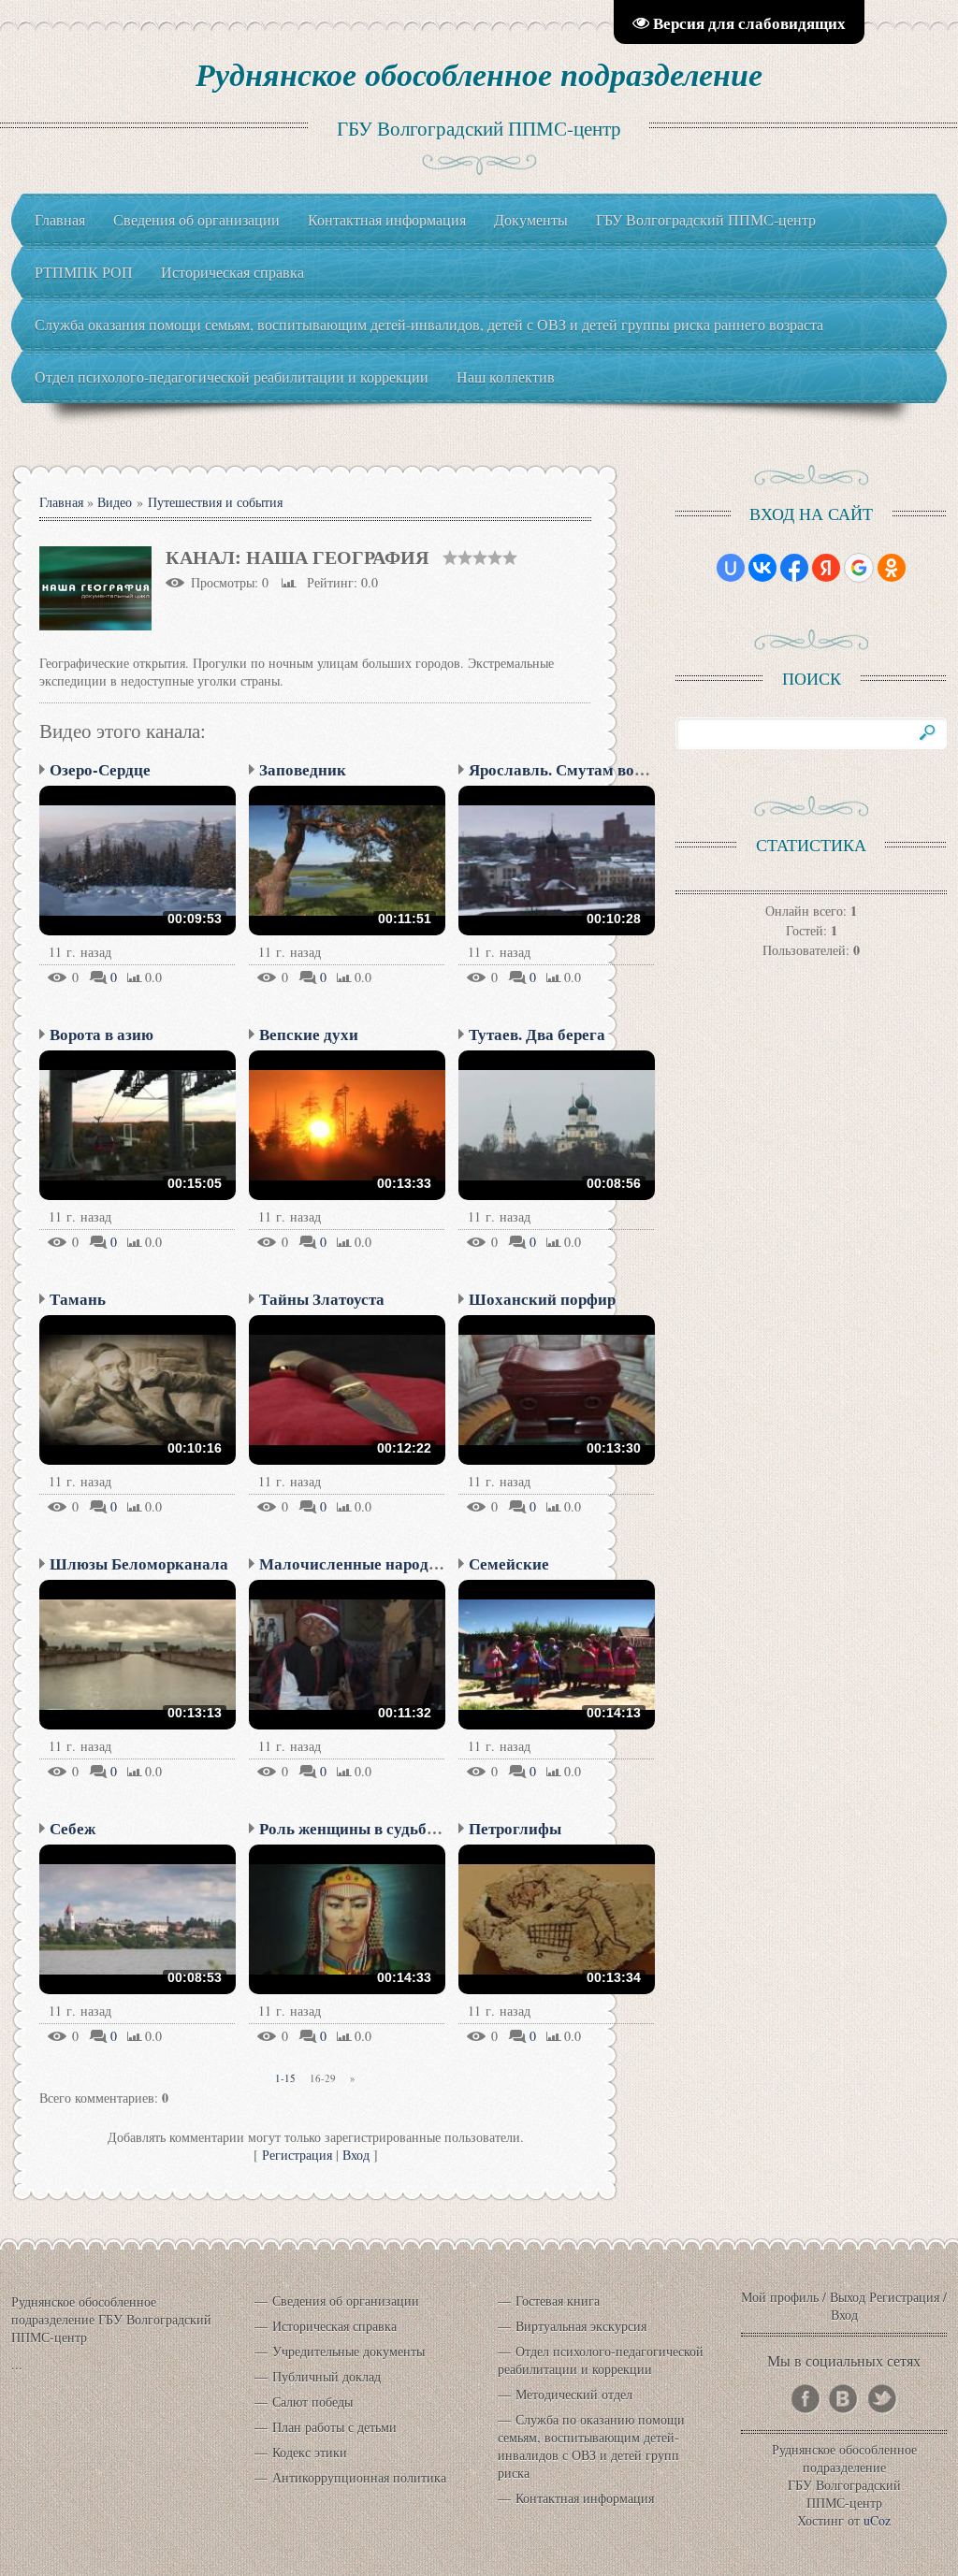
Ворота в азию (102, 1034)
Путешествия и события (215, 502)
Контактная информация (585, 2498)
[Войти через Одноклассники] (892, 568)
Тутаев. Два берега (537, 1034)
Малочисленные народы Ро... (366, 1563)
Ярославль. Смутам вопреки (573, 769)
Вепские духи (309, 1034)
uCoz (877, 2520)
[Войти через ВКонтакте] (762, 568)
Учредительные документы (348, 2351)
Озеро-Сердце (100, 769)
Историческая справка (334, 2326)
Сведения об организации (346, 2301)
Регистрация (297, 2155)
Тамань (78, 1299)
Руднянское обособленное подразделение (479, 74)
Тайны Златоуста (322, 1299)
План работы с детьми (334, 2427)
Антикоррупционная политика (359, 2477)
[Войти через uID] (731, 568)
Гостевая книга (558, 2301)
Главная (61, 502)
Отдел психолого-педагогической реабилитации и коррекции (601, 2360)
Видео (115, 502)
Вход (356, 2155)
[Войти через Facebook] (794, 568)
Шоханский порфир (542, 1299)
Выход (848, 2297)
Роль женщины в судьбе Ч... (360, 1828)
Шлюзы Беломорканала (139, 1563)
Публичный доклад (327, 2376)
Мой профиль (780, 2297)
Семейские (509, 1563)
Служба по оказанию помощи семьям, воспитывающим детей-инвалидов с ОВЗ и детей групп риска (591, 2446)
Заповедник (303, 769)
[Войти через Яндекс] (826, 568)
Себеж (73, 1828)
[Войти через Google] (859, 568)
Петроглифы (515, 1828)
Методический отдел (574, 2394)
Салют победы (312, 2402)
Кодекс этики (310, 2452)
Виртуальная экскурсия (581, 2326)
